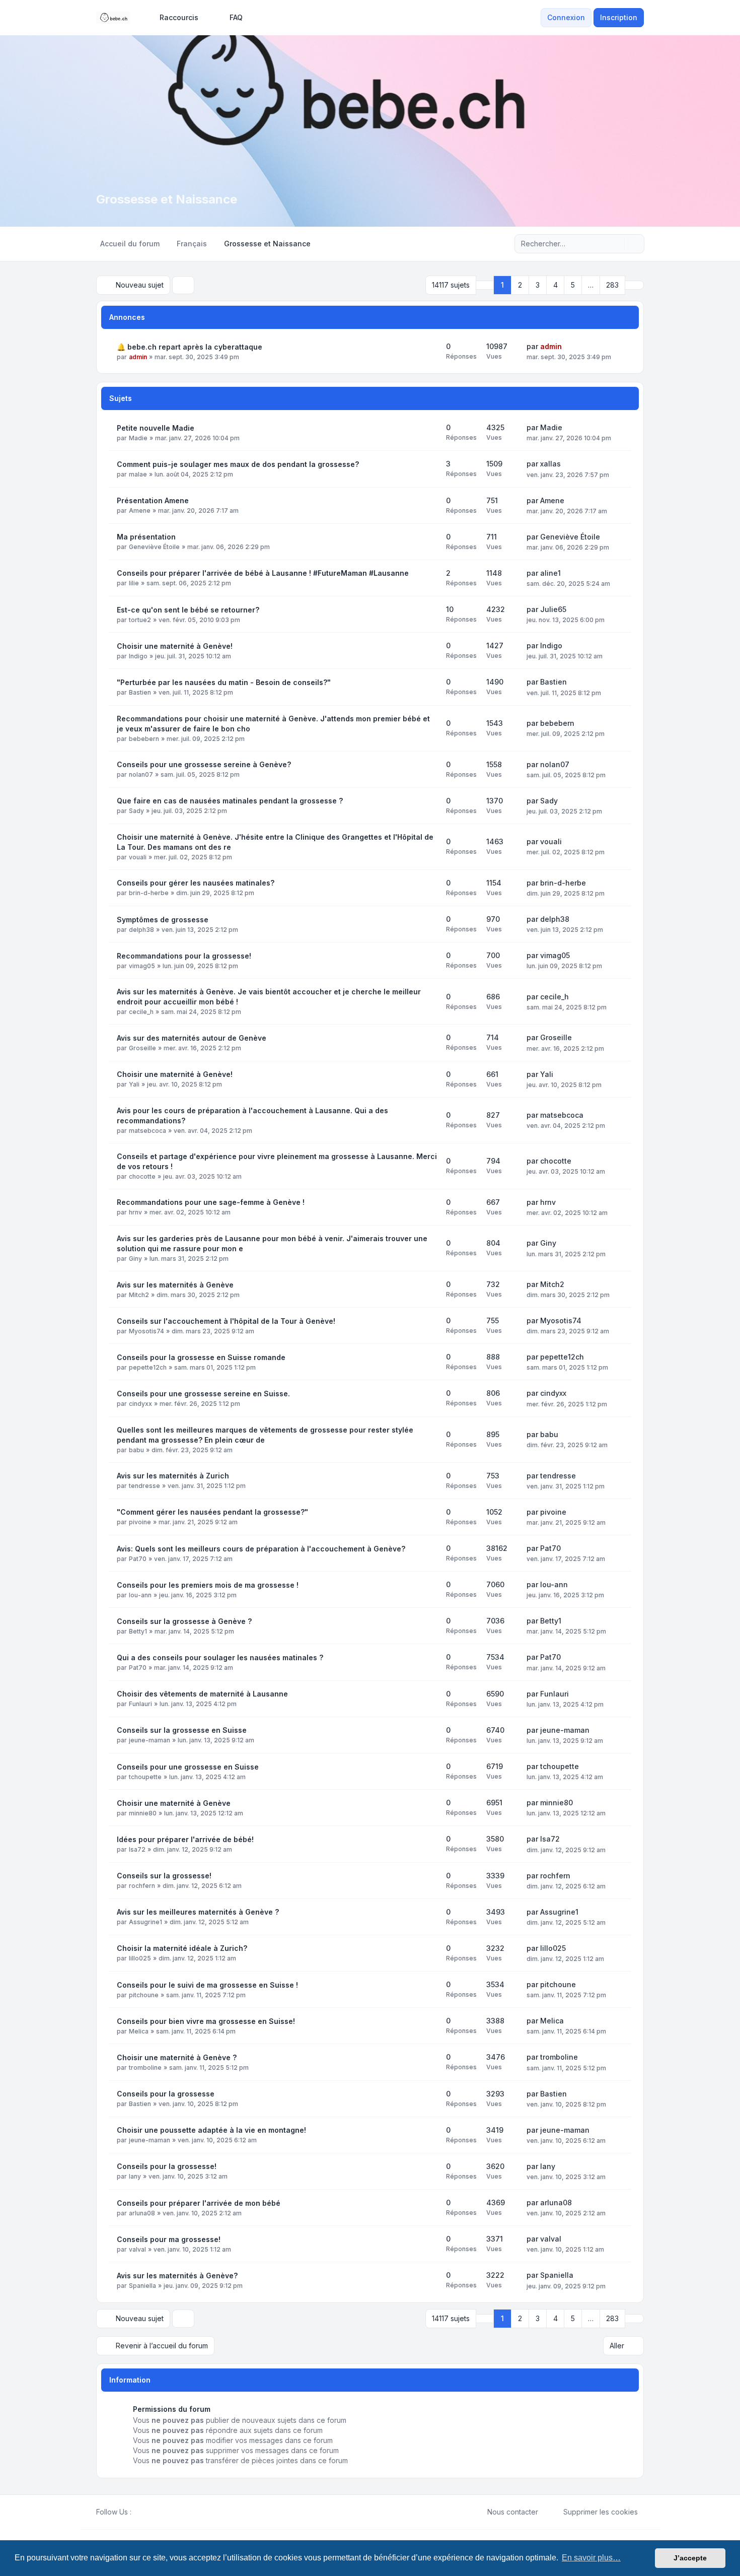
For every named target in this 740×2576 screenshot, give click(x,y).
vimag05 (142, 966)
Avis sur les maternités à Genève (175, 1285)
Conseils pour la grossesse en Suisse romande (201, 1357)
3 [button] (538, 285)
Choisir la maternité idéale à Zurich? (182, 1948)
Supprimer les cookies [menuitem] (601, 2512)
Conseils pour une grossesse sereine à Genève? (204, 764)
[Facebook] (137, 2512)
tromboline (145, 2067)
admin (138, 357)
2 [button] (520, 285)
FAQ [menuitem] (236, 17)
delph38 (141, 930)
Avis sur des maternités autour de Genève (192, 1038)
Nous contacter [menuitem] (513, 2512)
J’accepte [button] (690, 2558)
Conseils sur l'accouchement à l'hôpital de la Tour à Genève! (226, 1321)
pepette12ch (148, 1367)
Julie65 (553, 609)
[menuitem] (174, 18)
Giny (135, 1259)
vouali (138, 857)
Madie (138, 438)
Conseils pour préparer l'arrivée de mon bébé (199, 2203)
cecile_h (141, 1012)
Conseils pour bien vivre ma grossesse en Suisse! (206, 2021)
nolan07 (141, 774)
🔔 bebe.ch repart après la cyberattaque (190, 347)
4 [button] (556, 285)
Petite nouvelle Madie (156, 428)
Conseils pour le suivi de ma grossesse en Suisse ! (207, 1985)
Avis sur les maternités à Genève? (177, 2276)
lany (135, 2176)
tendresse (144, 1486)
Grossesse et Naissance (167, 199)
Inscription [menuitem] (619, 17)
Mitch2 (139, 1295)
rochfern (142, 1886)
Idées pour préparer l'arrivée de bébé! (185, 1839)
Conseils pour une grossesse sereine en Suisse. (203, 1394)
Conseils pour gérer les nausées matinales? (196, 883)
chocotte (142, 1176)
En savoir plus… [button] (591, 2558)
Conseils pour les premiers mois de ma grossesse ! (208, 1585)
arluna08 (142, 2213)
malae (138, 474)
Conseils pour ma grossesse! (169, 2239)
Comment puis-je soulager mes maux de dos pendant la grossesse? (238, 464)
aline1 (550, 573)
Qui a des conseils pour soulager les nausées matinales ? (220, 1657)
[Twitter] (145, 2512)
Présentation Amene (153, 500)
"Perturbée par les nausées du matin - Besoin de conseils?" (224, 682)
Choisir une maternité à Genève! (175, 646)
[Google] (162, 2512)
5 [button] (573, 285)
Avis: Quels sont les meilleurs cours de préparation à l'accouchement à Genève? (261, 1549)
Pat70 (138, 1559)
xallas (550, 464)
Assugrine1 (145, 1922)
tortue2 (140, 620)
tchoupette (145, 1777)
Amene (140, 511)
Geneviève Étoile (154, 547)
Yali (134, 1084)
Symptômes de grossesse (163, 920)
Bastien (140, 692)
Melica (139, 2031)
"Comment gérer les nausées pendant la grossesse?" (212, 1512)
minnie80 (143, 1813)
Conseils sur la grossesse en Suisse (182, 1730)
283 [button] (612, 285)
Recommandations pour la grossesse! (184, 956)
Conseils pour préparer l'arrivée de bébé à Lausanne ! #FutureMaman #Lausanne (263, 573)
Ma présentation (146, 537)
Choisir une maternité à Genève (174, 1803)
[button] (634, 285)
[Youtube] (154, 2512)
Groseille (142, 1048)
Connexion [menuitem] (566, 17)
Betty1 (138, 1631)
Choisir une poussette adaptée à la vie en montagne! (211, 2130)
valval (137, 2249)
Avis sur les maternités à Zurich (173, 1476)
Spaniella (142, 2286)
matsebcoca (147, 1131)
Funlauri (140, 1704)
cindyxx (140, 1404)
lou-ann (140, 1595)
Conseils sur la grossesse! (164, 1876)
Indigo (138, 656)
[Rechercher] (616, 244)
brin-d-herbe (149, 893)
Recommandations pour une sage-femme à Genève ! (211, 1202)
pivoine (140, 1522)
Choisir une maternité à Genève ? (177, 2057)
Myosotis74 (146, 1331)
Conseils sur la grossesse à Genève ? (184, 1621)
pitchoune (144, 1995)
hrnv (135, 1212)
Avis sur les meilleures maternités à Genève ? (198, 1912)
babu (136, 1450)
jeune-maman (150, 1740)
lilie (134, 583)
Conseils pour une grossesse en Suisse (188, 1767)
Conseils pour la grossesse (166, 2094)
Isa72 (137, 1849)
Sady (136, 811)
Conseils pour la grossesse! (167, 2166)
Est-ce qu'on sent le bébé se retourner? (188, 610)
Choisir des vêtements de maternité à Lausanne (202, 1694)
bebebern (144, 739)
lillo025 (140, 1958)
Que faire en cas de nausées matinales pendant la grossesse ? (230, 801)
